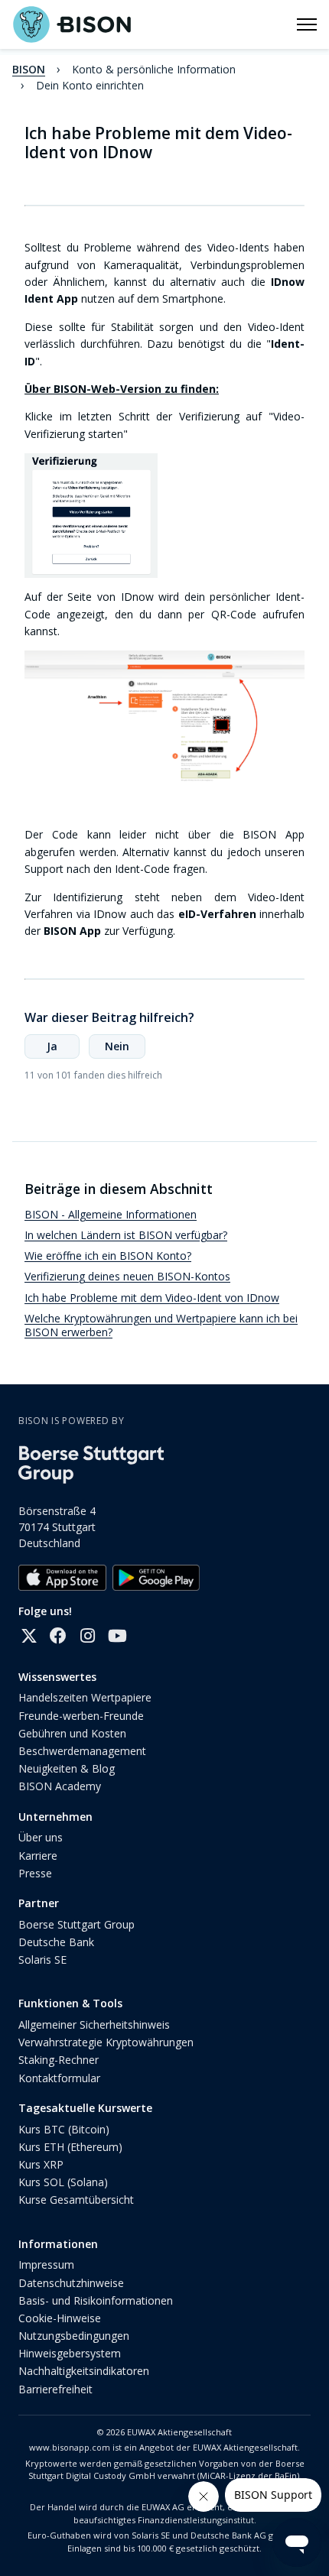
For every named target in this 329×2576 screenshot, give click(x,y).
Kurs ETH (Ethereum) (70, 2147)
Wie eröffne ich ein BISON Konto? (108, 1256)
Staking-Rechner (59, 2060)
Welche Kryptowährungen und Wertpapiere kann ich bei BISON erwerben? (161, 1325)
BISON (29, 69)
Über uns (41, 1837)
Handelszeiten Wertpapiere (85, 1697)
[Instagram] (87, 1636)
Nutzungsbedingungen (74, 2336)
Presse (35, 1873)
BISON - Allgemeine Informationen (111, 1214)
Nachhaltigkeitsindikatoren (84, 2371)
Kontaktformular (59, 2078)
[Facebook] (58, 1636)
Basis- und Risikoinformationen (96, 2300)
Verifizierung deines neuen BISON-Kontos (127, 1276)
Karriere (38, 1856)
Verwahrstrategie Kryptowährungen (106, 2042)
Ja (52, 1046)
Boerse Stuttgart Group (77, 1924)
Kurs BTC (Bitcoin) (64, 2129)
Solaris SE (42, 1960)
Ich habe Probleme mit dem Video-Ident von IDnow (152, 1298)
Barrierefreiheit (55, 2389)
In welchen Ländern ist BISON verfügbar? (126, 1235)
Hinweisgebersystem (70, 2353)
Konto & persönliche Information (154, 69)
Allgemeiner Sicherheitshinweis (94, 2024)
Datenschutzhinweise (71, 2283)
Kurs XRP (41, 2164)
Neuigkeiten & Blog (67, 1768)
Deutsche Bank (56, 1942)
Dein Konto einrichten (90, 85)
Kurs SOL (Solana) (63, 2182)
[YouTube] (116, 1636)
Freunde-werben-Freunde (81, 1716)
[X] (29, 1636)
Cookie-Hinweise (60, 2318)
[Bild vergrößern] (164, 719)
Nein (117, 1046)
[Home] (72, 24)
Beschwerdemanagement (82, 1751)
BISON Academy (60, 1786)
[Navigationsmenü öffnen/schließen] (307, 24)
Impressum (46, 2265)
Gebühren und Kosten (72, 1733)
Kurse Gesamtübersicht (76, 2200)
